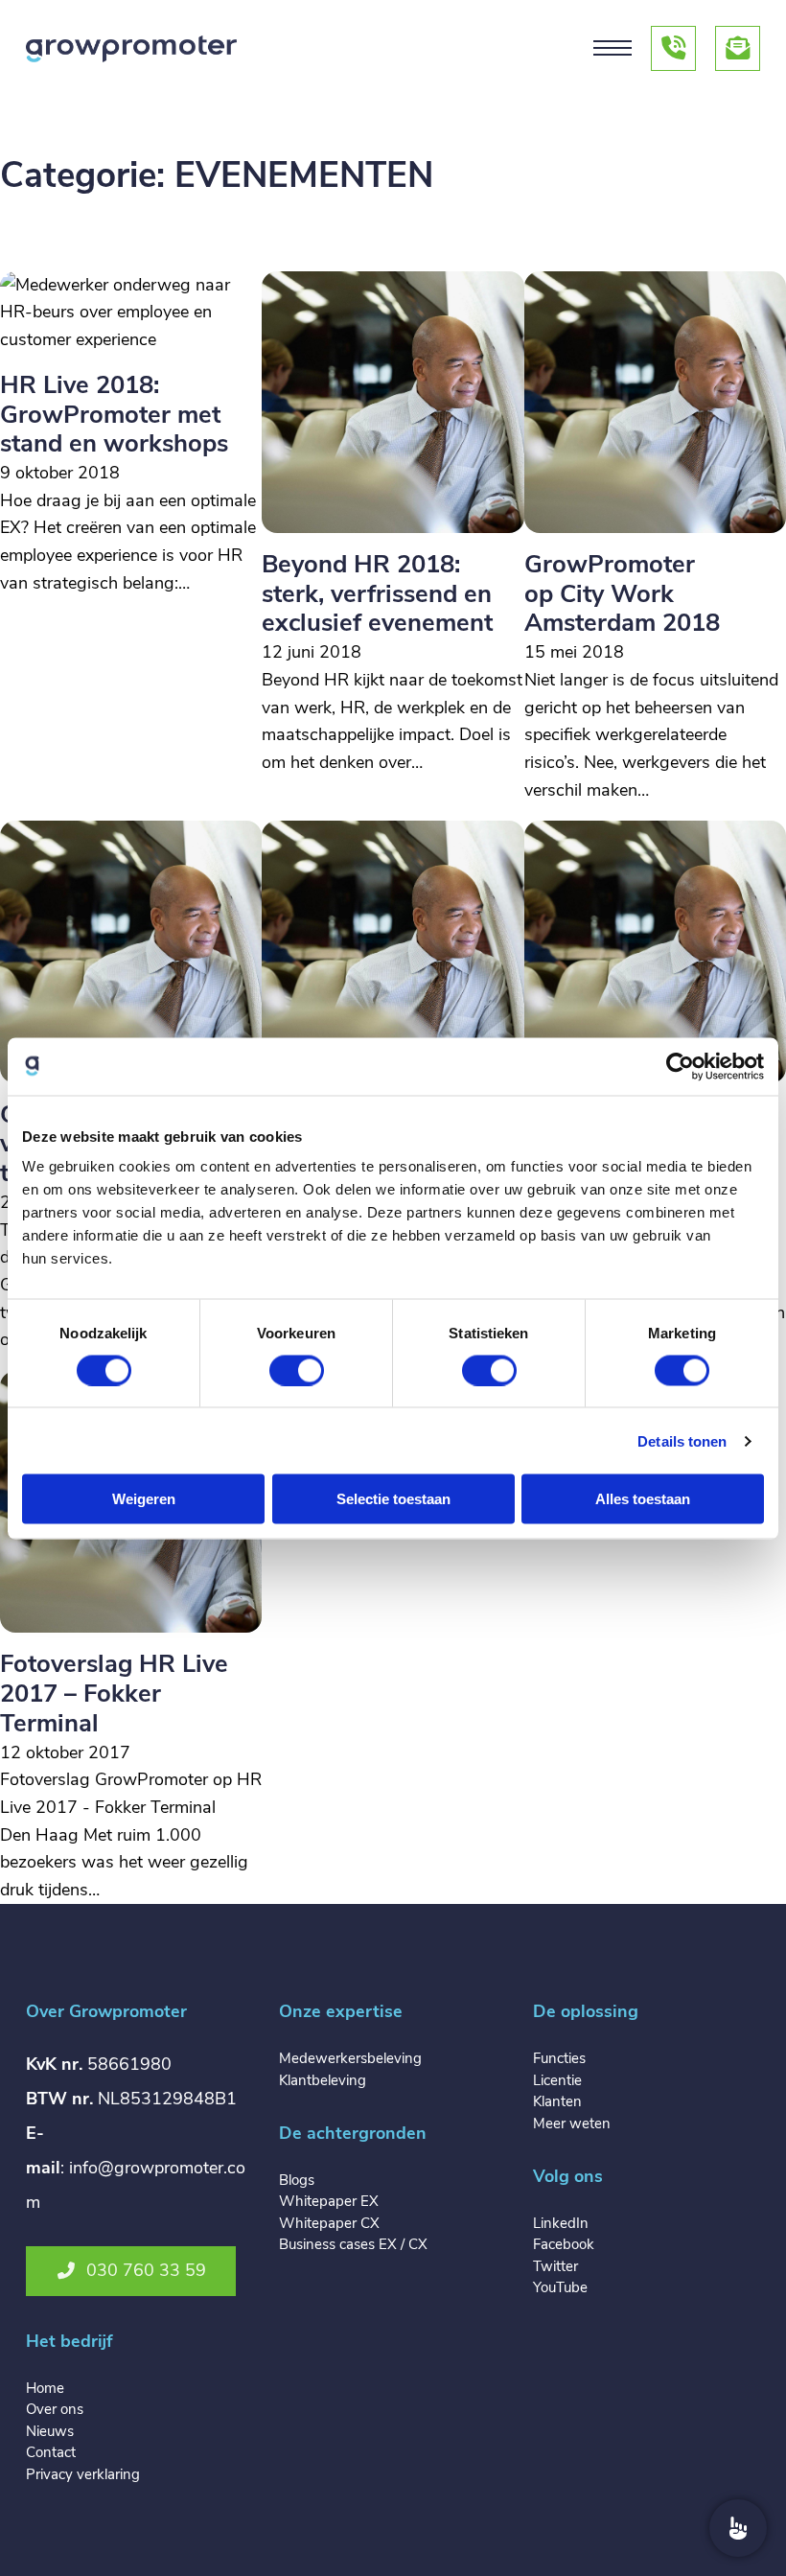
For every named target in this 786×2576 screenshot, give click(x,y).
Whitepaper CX (329, 2223)
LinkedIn (561, 2223)
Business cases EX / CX (353, 2244)
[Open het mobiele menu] (613, 48)
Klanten (557, 2101)
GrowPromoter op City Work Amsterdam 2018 (622, 593)
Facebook (564, 2244)
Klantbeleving (323, 2080)
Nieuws (50, 2431)
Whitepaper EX (329, 2201)
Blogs (297, 2180)
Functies (559, 2058)
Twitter (555, 2266)
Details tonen (682, 1440)
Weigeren (144, 1499)
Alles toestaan (643, 1499)
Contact (51, 2452)
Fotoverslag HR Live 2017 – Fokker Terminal (114, 1693)
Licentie (557, 2080)
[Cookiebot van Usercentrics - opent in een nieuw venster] (680, 1066)
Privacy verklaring (83, 2474)
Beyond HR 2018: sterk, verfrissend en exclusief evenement (377, 593)
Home (45, 2388)
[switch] (297, 1370)
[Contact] (738, 2528)
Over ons (55, 2409)
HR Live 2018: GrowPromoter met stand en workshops (114, 414)
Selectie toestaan (393, 1499)
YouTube (560, 2287)
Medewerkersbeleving (350, 2058)
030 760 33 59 (146, 2270)
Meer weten (572, 2123)
